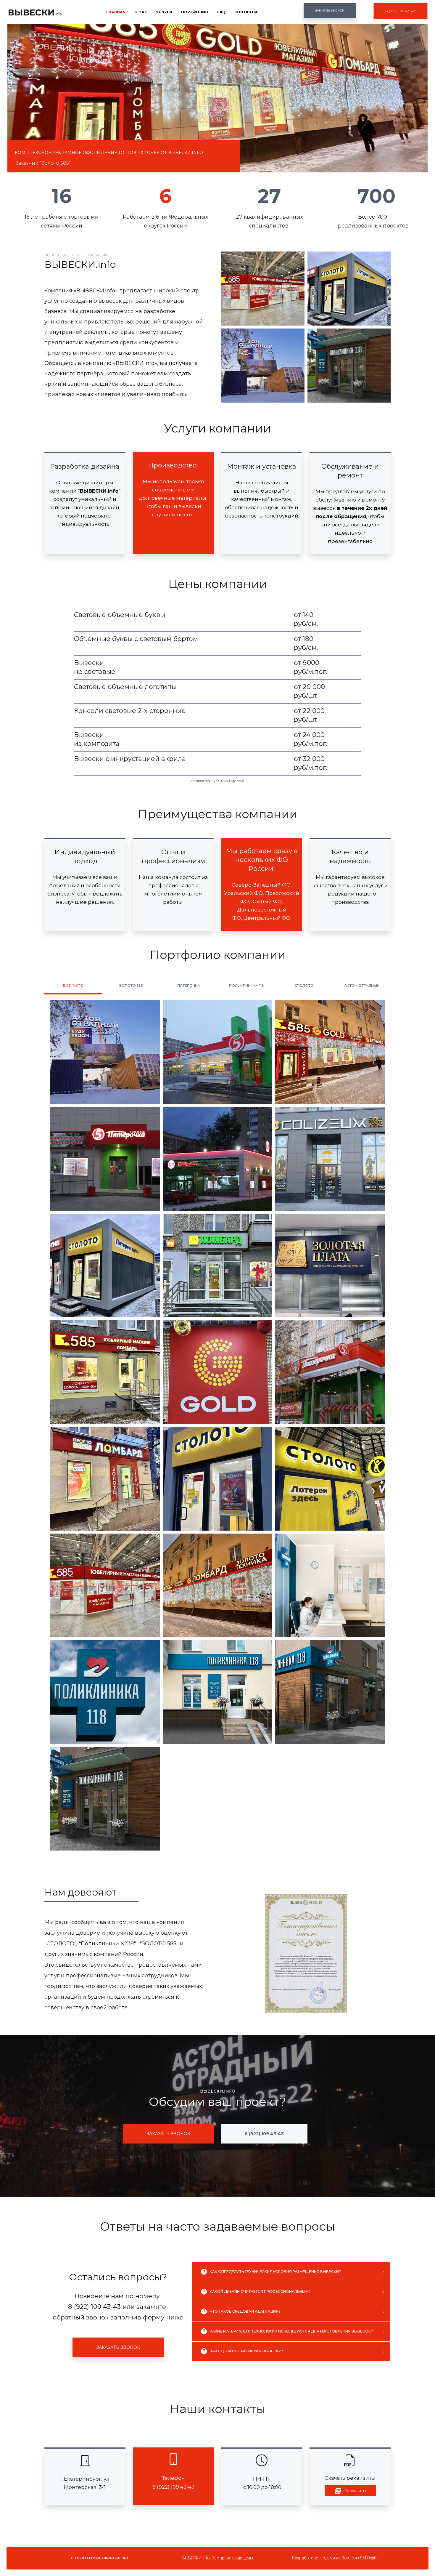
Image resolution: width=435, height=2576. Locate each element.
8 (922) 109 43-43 (94, 2307)
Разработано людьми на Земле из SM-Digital (335, 2558)
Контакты (246, 12)
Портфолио (195, 12)
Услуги (164, 12)
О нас (141, 12)
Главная (116, 12)
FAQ (221, 12)
